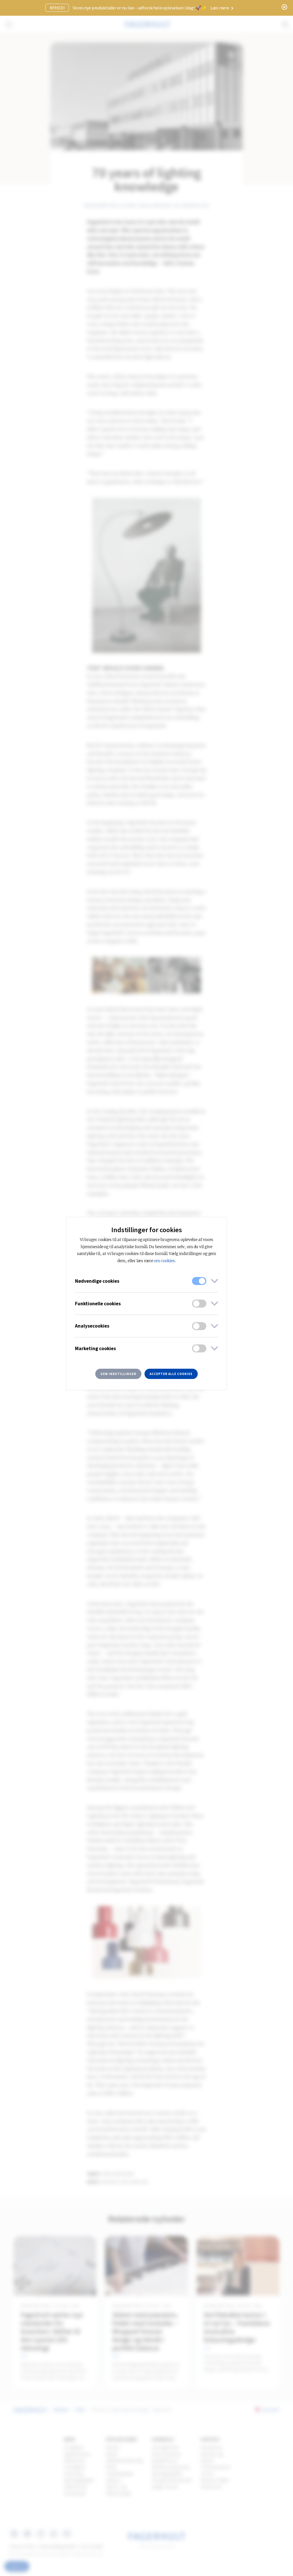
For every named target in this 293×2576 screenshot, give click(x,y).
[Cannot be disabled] (199, 1281)
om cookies (164, 1261)
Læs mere (220, 8)
